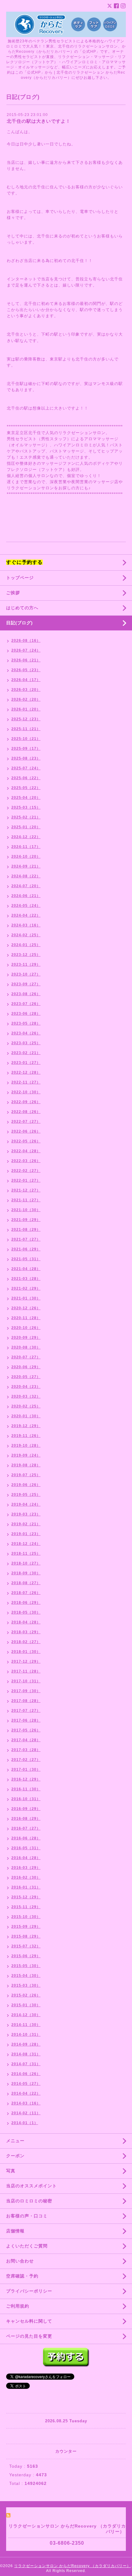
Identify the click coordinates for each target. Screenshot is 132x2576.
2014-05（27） (26, 2084)
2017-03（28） (26, 1750)
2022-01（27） (26, 1180)
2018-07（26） (26, 1593)
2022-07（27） (26, 1122)
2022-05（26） (26, 1141)
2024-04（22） (26, 915)
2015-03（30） (26, 1985)
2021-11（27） (26, 1200)
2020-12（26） (26, 1308)
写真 (11, 2171)
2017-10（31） (26, 1681)
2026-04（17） (26, 680)
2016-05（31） (26, 1848)
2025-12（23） (26, 719)
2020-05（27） (26, 1377)
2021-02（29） (26, 1288)
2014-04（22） (26, 2093)
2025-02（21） (26, 817)
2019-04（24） (26, 1504)
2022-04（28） (26, 1151)
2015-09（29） (26, 1927)
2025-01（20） (26, 827)
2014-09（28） (26, 2044)
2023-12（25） (26, 955)
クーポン (15, 2156)
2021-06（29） (26, 1249)
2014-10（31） (26, 2035)
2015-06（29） (26, 1956)
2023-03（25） (26, 1043)
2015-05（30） (26, 1966)
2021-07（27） (26, 1239)
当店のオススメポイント (31, 2186)
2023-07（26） (26, 1004)
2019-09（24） (26, 1455)
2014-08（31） (26, 2054)
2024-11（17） (26, 847)
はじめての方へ (22, 608)
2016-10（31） (26, 1799)
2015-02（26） (26, 1995)
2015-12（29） (26, 1897)
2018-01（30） (26, 1652)
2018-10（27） (26, 1563)
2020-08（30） (26, 1347)
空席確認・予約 (22, 2276)
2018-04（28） (26, 1622)
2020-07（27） (26, 1357)
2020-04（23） (26, 1387)
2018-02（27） (26, 1642)
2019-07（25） (26, 1475)
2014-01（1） (25, 2123)
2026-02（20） (26, 699)
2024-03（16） (26, 925)
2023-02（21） (26, 1053)
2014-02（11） (26, 2113)
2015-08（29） (26, 1936)
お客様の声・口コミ (27, 2216)
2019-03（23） (26, 1514)
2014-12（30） (26, 2015)
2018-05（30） (26, 1612)
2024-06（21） (26, 896)
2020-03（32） (26, 1396)
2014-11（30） (26, 2025)
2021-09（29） (26, 1220)
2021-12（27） (26, 1190)
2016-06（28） (26, 1838)
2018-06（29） (26, 1603)
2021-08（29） (26, 1230)
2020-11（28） (26, 1318)
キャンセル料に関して (29, 2321)
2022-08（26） (26, 1112)
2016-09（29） (26, 1809)
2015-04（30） (26, 1976)
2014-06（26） (26, 2074)
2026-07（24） (26, 650)
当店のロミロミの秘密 (29, 2201)
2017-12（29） (26, 1662)
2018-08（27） (26, 1583)
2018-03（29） (26, 1632)
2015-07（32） (26, 1946)
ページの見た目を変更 (29, 2336)
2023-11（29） (26, 965)
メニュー (15, 2141)
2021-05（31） (26, 1259)
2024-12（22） (26, 837)
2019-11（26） (26, 1436)
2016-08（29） (26, 1819)
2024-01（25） (26, 945)
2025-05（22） (26, 788)
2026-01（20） (26, 709)
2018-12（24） (26, 1544)
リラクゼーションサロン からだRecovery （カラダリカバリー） (72, 2566)
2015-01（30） (26, 2005)
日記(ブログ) (19, 623)
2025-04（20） (26, 798)
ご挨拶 (13, 593)
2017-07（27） (26, 1711)
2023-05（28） (26, 1023)
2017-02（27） (26, 1760)
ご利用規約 (18, 2306)
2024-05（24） (26, 906)
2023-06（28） (26, 1014)
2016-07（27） (26, 1828)
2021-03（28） (26, 1279)
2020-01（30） (26, 1416)
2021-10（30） (26, 1210)
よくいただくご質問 (27, 2246)
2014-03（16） (26, 2103)
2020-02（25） (26, 1406)
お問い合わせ (20, 2261)
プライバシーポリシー (29, 2291)
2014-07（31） (26, 2064)
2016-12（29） (26, 1779)
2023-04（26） (26, 1033)
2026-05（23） (26, 670)
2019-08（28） (26, 1465)
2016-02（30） (26, 1877)
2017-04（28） (26, 1740)
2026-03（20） (26, 690)
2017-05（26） (26, 1730)
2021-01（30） (26, 1298)
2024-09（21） (26, 866)
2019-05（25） (26, 1495)
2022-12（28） (26, 1072)
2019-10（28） (26, 1446)
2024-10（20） (26, 857)
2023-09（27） (26, 984)
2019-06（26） (26, 1485)
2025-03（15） (26, 807)
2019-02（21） (26, 1524)
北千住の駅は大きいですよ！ (39, 121)
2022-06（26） (26, 1131)
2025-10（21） (26, 739)
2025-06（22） (26, 778)
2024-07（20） (26, 886)
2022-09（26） (26, 1102)
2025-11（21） (26, 729)
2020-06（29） (26, 1367)
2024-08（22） (26, 876)
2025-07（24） (26, 768)
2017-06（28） (26, 1720)
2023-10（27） (26, 974)
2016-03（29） (26, 1868)
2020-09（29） (26, 1338)
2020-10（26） (26, 1328)
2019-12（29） (26, 1426)
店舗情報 (15, 2231)
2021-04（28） (26, 1269)
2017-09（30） (26, 1691)
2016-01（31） (26, 1887)
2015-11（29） (26, 1907)
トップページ (20, 578)
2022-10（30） (26, 1092)
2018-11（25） (26, 1554)
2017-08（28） (26, 1701)
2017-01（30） (26, 1769)
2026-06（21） (26, 660)
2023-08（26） (26, 994)
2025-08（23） (26, 758)
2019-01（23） (26, 1534)
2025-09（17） (26, 749)
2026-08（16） (26, 641)
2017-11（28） (26, 1671)
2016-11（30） (26, 1789)
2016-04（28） (26, 1858)
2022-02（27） (26, 1171)
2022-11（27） (26, 1082)
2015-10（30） (26, 1917)
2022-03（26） (26, 1161)
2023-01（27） (26, 1063)
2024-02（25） (26, 935)
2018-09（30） (26, 1573)
